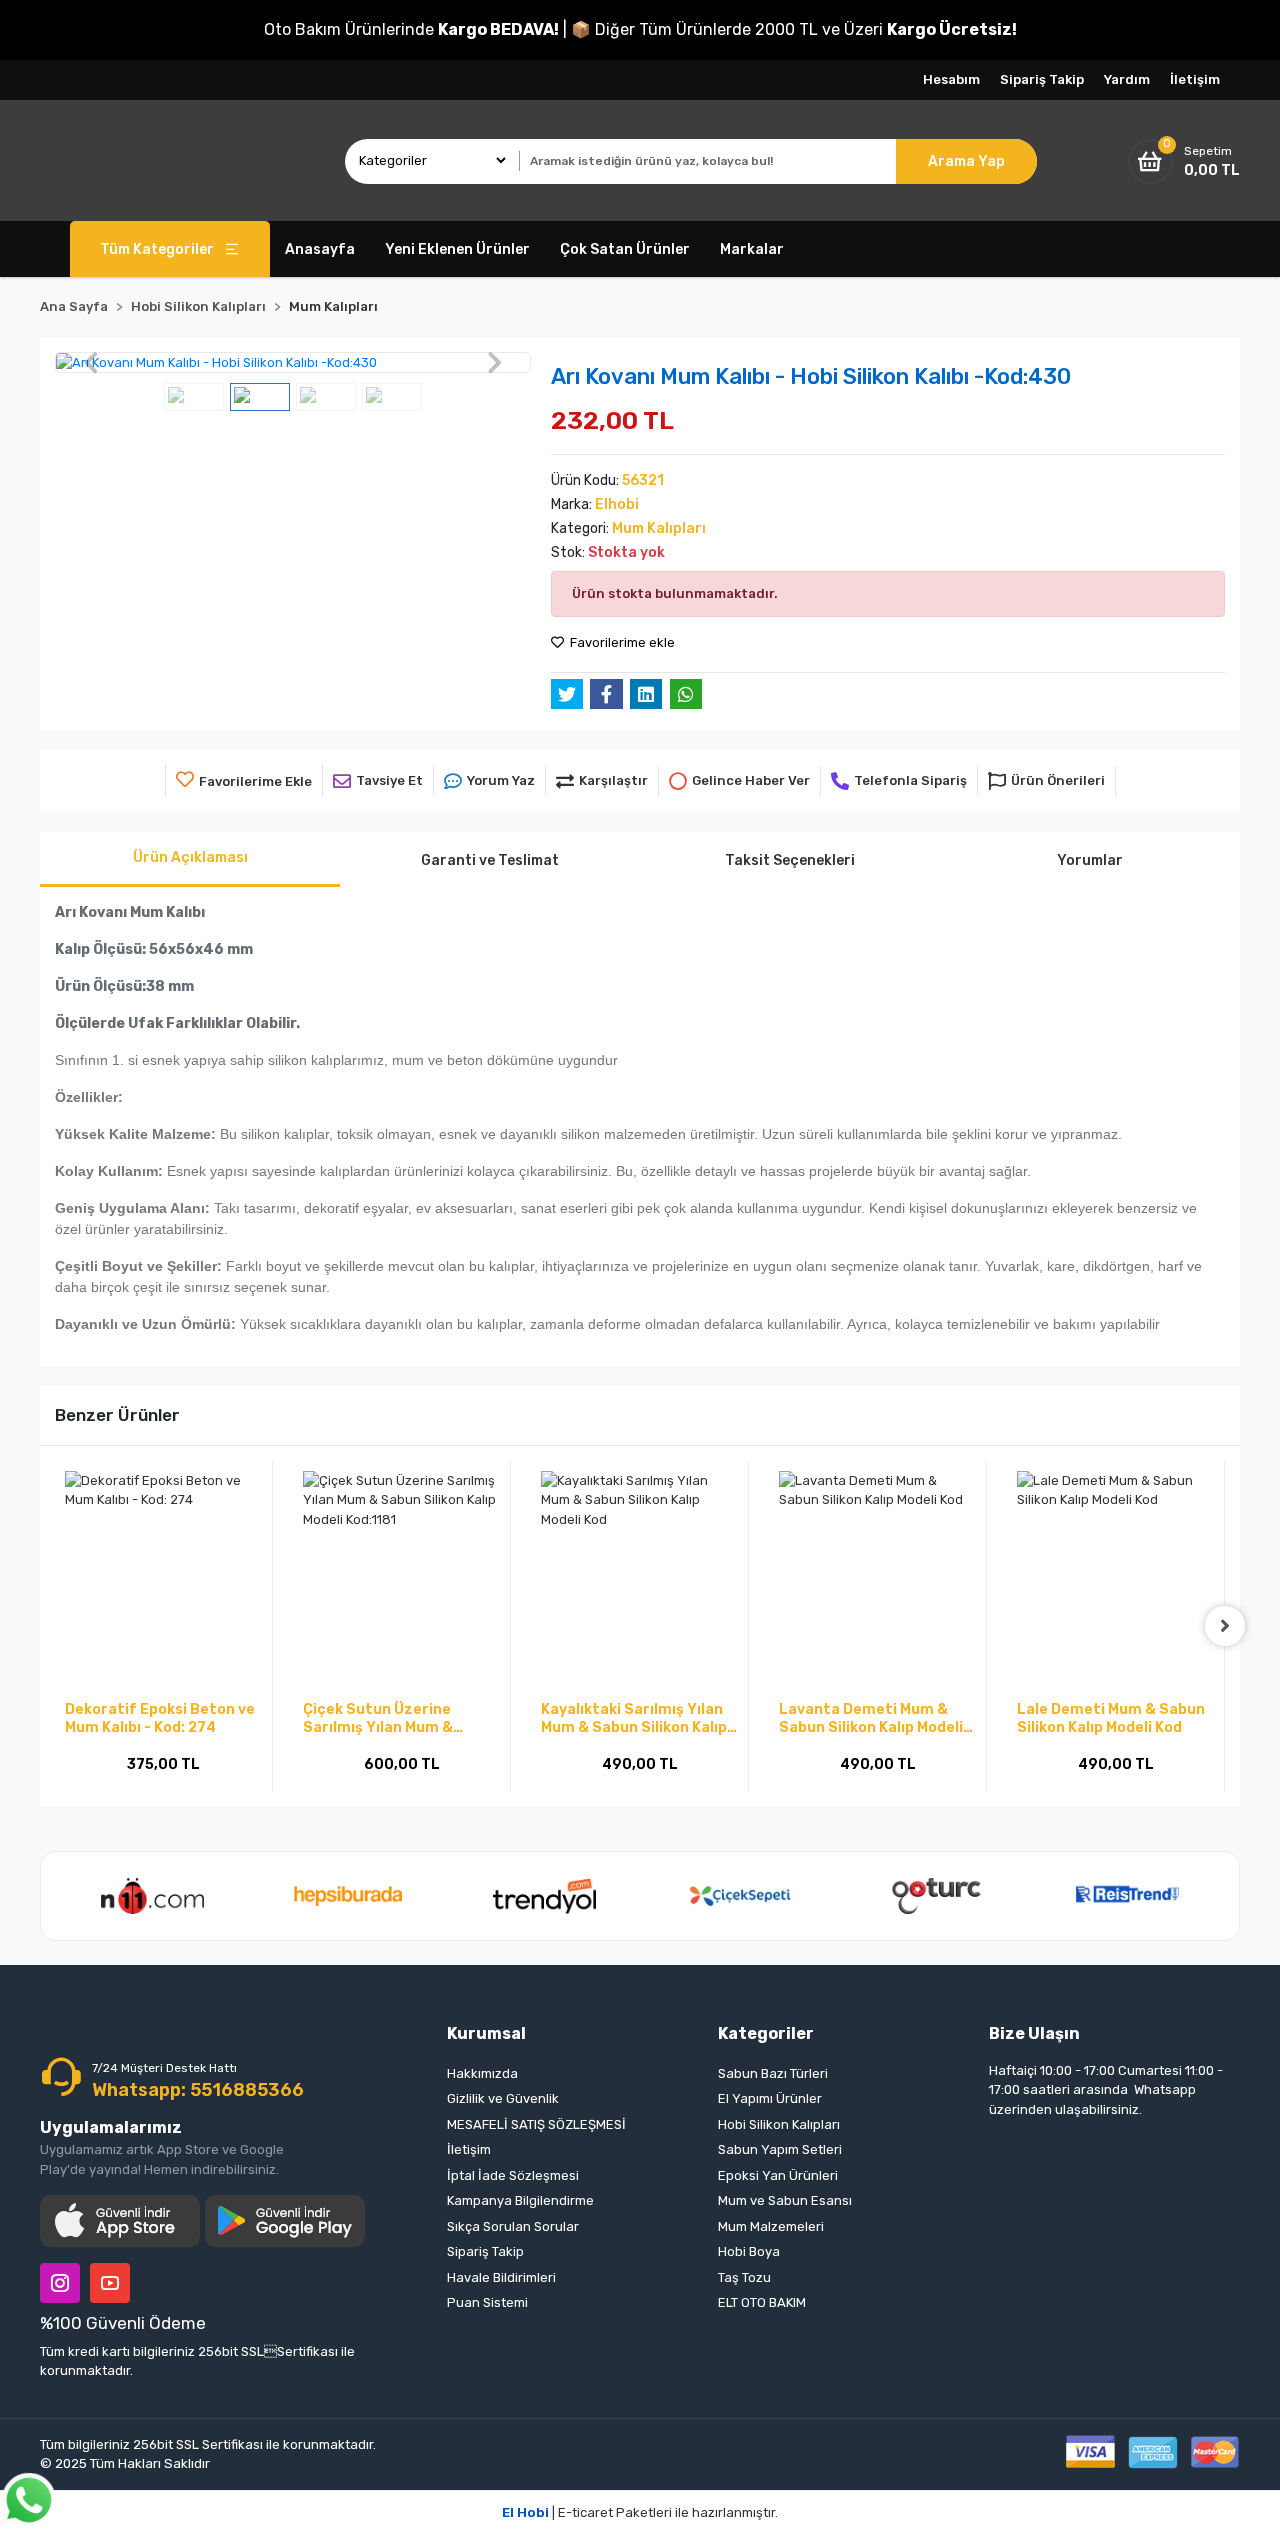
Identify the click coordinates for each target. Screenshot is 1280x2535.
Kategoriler (766, 2033)
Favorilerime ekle (621, 642)
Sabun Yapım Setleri (780, 2149)
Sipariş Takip (1042, 79)
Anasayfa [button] (320, 249)
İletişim (1195, 79)
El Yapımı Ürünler (770, 2098)
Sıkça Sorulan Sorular (513, 2226)
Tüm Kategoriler (157, 249)
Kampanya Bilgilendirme (520, 2200)
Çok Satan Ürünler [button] (625, 249)
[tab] (190, 859)
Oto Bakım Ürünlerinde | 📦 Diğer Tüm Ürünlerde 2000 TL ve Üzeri (640, 29)
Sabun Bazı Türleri (773, 2073)
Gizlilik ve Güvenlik (503, 2098)
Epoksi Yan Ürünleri (778, 2175)
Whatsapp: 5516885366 (198, 2090)
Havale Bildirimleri (501, 2277)
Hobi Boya (749, 2251)
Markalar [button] (752, 249)
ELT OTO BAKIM (762, 2302)
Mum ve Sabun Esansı (785, 2200)
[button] (90, 363)
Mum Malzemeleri (771, 2226)
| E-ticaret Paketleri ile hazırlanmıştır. (640, 2512)
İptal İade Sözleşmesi (513, 2175)
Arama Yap (966, 161)
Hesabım (951, 79)
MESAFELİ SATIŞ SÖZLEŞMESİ (536, 2124)
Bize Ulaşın (1034, 2033)
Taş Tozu (744, 2277)
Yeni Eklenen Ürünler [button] (457, 249)
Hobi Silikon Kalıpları (779, 2124)
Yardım (1127, 79)
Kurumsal (486, 2033)
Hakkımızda (482, 2073)
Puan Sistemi (487, 2302)
